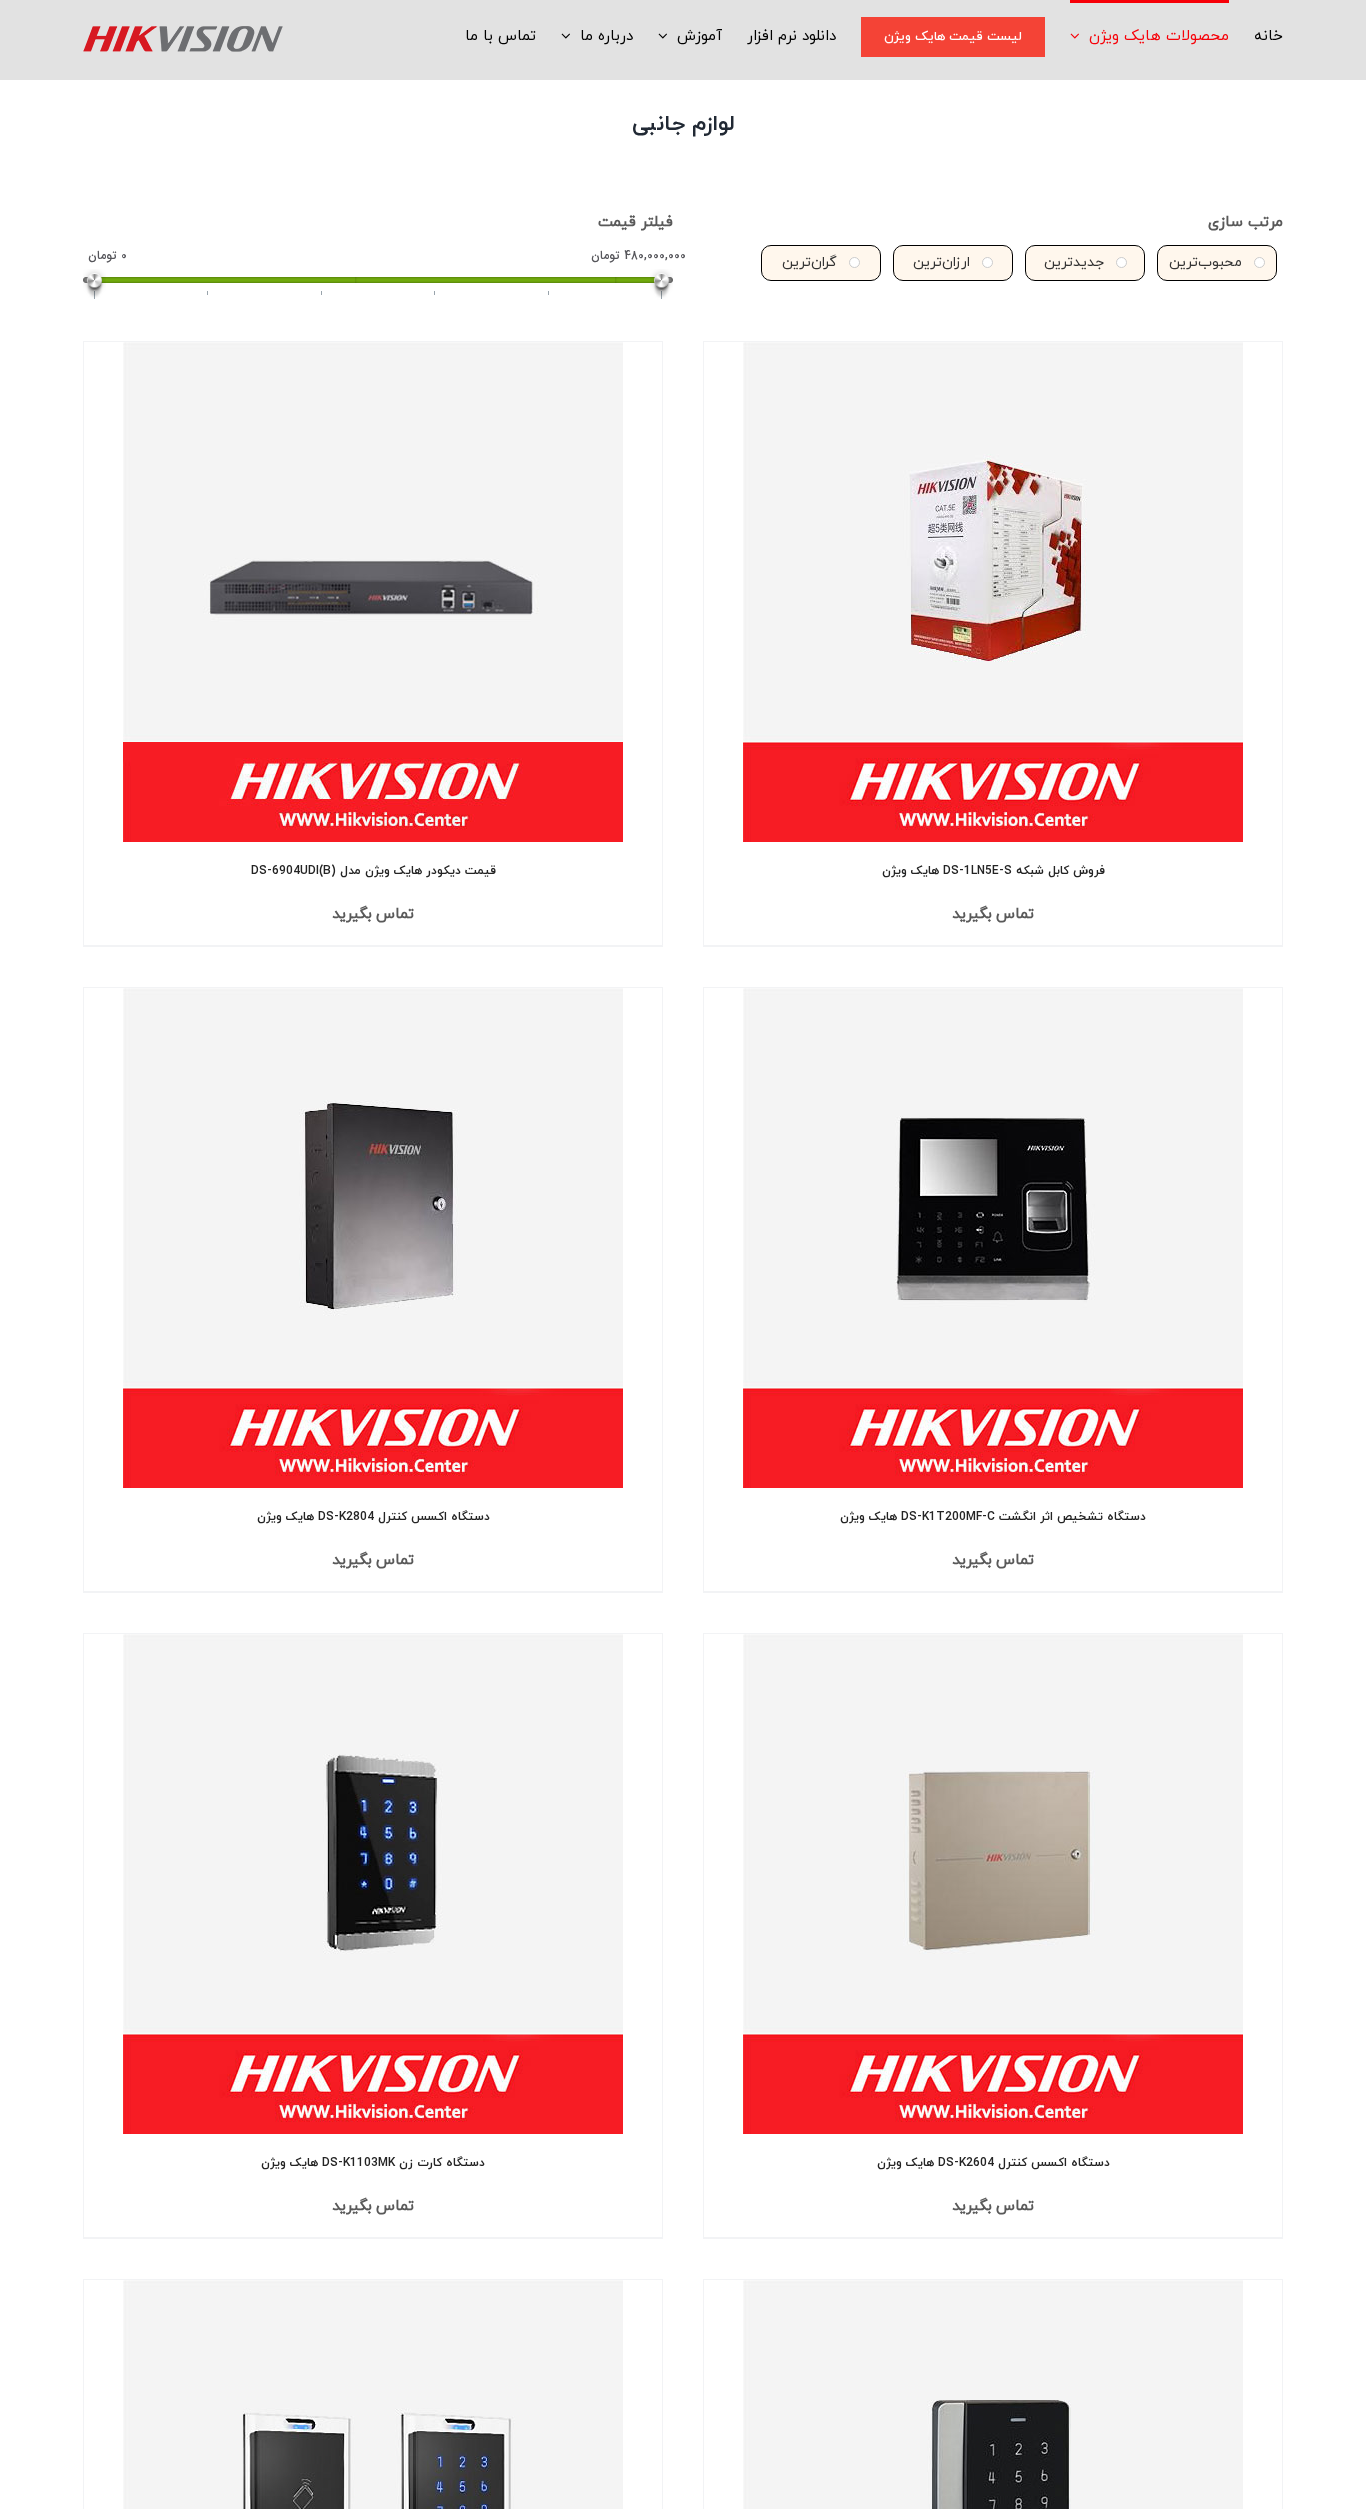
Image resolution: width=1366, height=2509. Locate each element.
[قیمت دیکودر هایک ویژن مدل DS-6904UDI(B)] (373, 592)
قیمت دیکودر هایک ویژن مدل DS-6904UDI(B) (373, 871)
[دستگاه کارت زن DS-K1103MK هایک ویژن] (373, 1884)
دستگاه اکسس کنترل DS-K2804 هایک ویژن (373, 1517)
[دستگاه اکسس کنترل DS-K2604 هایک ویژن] (993, 1884)
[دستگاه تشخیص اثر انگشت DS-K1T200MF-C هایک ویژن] (993, 1238)
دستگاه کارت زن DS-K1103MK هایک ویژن (373, 2163)
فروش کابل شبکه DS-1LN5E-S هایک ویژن (993, 871)
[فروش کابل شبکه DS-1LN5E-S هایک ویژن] (993, 592)
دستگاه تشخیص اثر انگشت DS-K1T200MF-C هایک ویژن (993, 1517)
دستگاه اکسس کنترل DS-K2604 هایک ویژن (993, 2163)
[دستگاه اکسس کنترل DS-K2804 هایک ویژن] (373, 1238)
